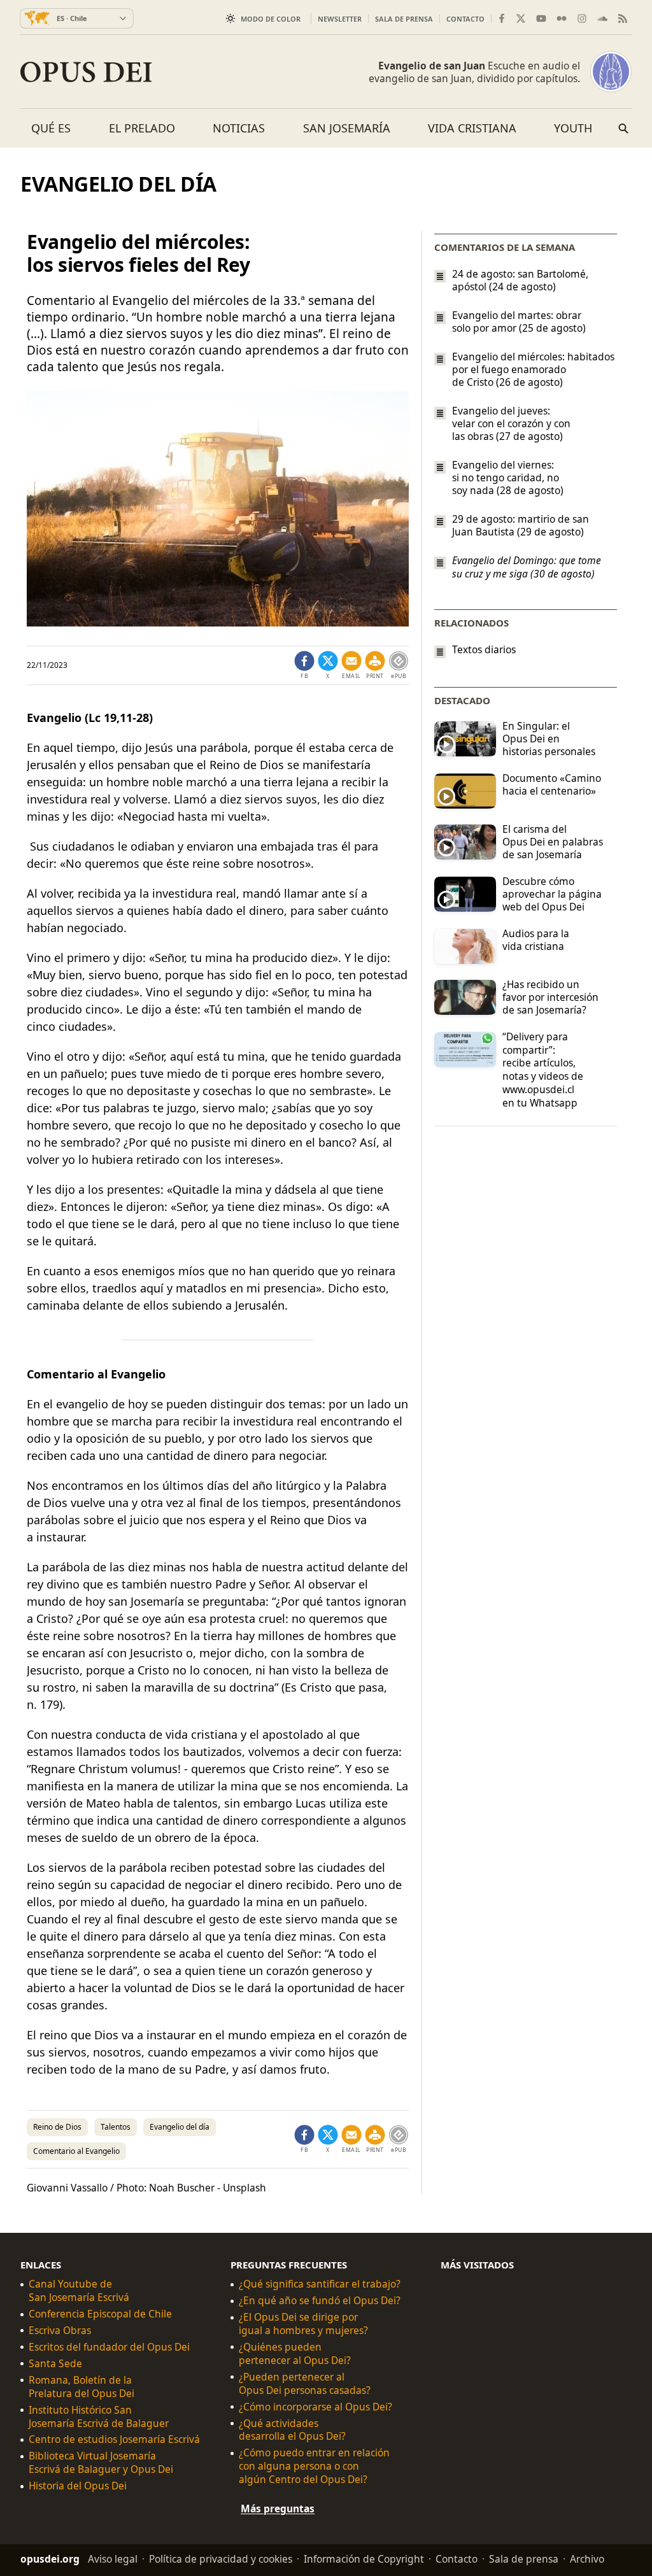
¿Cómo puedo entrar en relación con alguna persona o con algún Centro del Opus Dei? (314, 2466)
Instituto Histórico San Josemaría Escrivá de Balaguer (99, 2417)
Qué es (51, 128)
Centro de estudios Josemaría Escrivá (114, 2439)
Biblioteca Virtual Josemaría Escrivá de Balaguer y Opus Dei (101, 2463)
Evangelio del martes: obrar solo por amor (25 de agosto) (519, 322)
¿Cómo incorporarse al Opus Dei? (315, 2407)
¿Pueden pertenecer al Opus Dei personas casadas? (305, 2384)
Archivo (587, 2559)
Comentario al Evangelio (76, 2151)
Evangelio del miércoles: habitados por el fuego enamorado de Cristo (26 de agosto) (533, 369)
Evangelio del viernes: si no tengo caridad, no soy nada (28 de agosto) (508, 478)
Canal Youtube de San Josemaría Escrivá (79, 2291)
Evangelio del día (180, 2127)
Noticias (239, 128)
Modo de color (271, 19)
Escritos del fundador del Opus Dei (109, 2347)
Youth (573, 128)
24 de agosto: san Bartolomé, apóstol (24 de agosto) (520, 280)
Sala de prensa (404, 19)
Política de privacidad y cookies (221, 2559)
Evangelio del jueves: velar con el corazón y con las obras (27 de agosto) (511, 423)
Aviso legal (113, 2559)
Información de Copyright (364, 2559)
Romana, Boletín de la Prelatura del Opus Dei (81, 2387)
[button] (375, 665)
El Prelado (142, 128)
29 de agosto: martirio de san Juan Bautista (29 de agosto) (521, 525)
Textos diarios (484, 650)
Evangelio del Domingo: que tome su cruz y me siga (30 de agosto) (527, 567)
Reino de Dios (57, 2127)
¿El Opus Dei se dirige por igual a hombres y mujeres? (303, 2324)
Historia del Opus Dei (78, 2486)
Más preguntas (278, 2509)
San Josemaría (347, 128)
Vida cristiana (472, 128)
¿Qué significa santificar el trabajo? (320, 2284)
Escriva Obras (60, 2331)
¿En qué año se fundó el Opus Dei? (320, 2301)
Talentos (116, 2127)
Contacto (465, 19)
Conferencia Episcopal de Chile (100, 2314)
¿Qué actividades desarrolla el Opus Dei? (292, 2430)
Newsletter (340, 19)
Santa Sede (55, 2364)
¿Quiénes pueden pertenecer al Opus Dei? (295, 2354)
